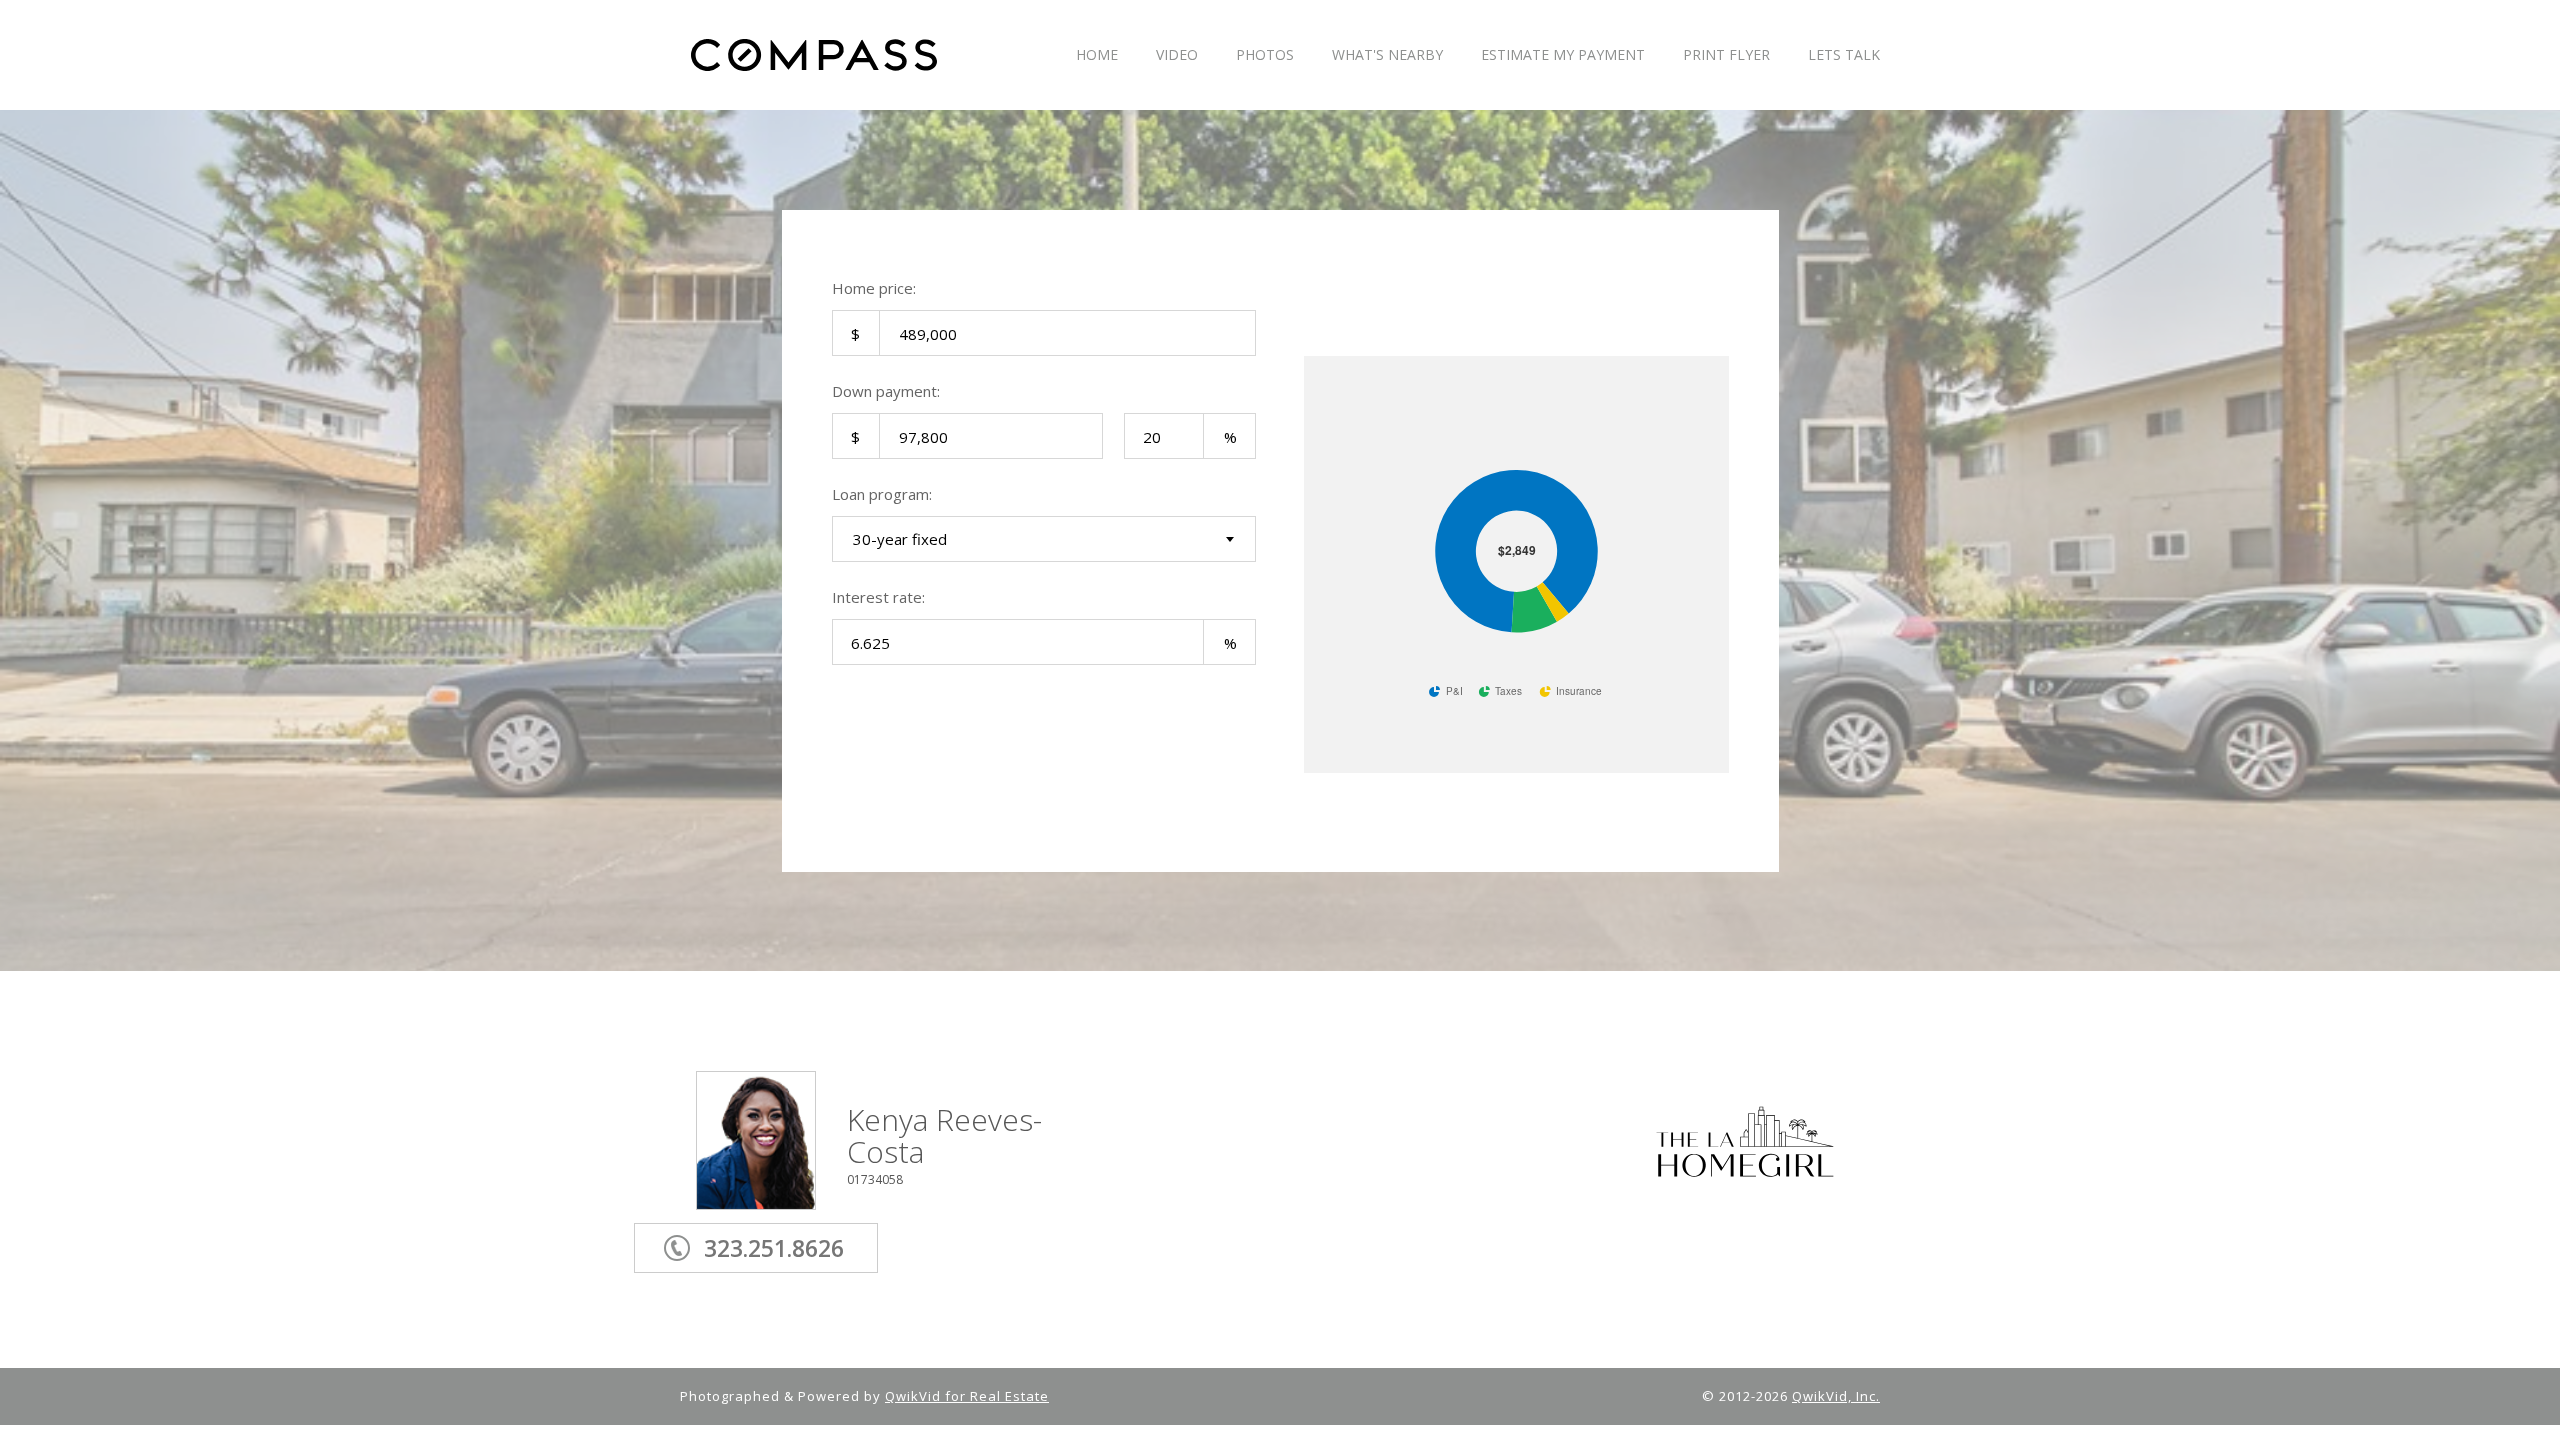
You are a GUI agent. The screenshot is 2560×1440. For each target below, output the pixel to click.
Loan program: (882, 494)
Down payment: (886, 391)
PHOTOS (1265, 55)
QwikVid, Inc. (1836, 1396)
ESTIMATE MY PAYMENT (1563, 55)
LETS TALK (1844, 55)
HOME (1097, 55)
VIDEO (1177, 55)
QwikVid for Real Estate (967, 1396)
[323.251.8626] (787, 1219)
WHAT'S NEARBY (1387, 55)
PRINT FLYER (1726, 55)
